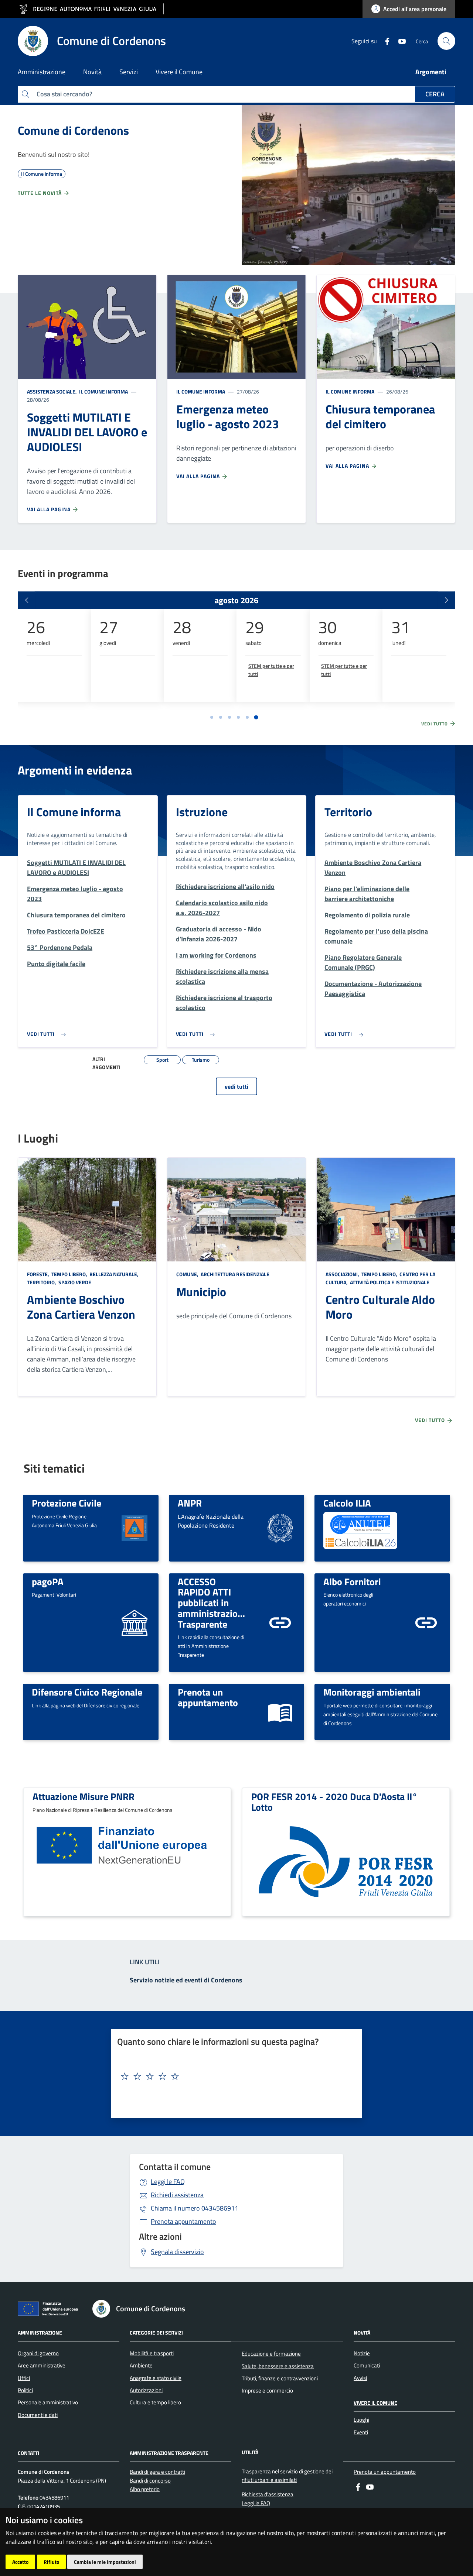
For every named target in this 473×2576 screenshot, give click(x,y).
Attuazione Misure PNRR (84, 1796)
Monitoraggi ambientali (372, 1692)
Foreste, (39, 1274)
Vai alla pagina (50, 509)
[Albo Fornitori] (426, 1622)
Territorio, (42, 1282)
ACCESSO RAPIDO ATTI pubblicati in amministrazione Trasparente (213, 1603)
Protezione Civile (67, 1503)
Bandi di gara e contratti (157, 2472)
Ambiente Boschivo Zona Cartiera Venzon (81, 1307)
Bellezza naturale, (114, 1274)
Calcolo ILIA (347, 1503)
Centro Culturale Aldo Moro (380, 1307)
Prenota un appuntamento (208, 1697)
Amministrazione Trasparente (169, 2453)
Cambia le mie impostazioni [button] (105, 2562)
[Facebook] (384, 41)
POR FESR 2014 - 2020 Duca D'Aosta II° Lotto (334, 1802)
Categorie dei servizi (156, 2333)
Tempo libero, (69, 1274)
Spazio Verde (74, 1282)
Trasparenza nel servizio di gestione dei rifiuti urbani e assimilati (287, 2476)
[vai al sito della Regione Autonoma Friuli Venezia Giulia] (91, 9)
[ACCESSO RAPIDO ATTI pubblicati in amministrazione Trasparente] (280, 1622)
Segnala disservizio (177, 2252)
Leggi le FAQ (168, 2182)
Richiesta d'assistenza (268, 2494)
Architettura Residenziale (234, 1274)
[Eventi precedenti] (27, 600)
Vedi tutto (435, 724)
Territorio (348, 812)
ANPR (190, 1503)
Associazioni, (343, 1274)
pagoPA (48, 1581)
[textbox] (234, 2077)
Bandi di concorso (150, 2481)
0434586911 (195, 2208)
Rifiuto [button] (51, 2562)
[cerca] (446, 41)
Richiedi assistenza (177, 2195)
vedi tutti (236, 1086)
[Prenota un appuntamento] (280, 1711)
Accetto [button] (20, 2562)
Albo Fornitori (352, 1581)
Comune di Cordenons (73, 130)
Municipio (201, 1292)
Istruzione (202, 812)
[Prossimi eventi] (446, 600)
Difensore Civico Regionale (87, 1692)
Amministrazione (40, 2333)
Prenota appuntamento (183, 2221)
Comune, (188, 1274)
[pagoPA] (135, 1622)
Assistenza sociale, (52, 391)
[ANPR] (280, 1527)
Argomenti (431, 72)
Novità (362, 2333)
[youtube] (399, 41)
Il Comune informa (103, 391)
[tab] (212, 717)
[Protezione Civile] (135, 1527)
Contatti (28, 2453)
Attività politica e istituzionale (389, 1282)
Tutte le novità (40, 193)
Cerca (435, 94)
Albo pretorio (145, 2489)
